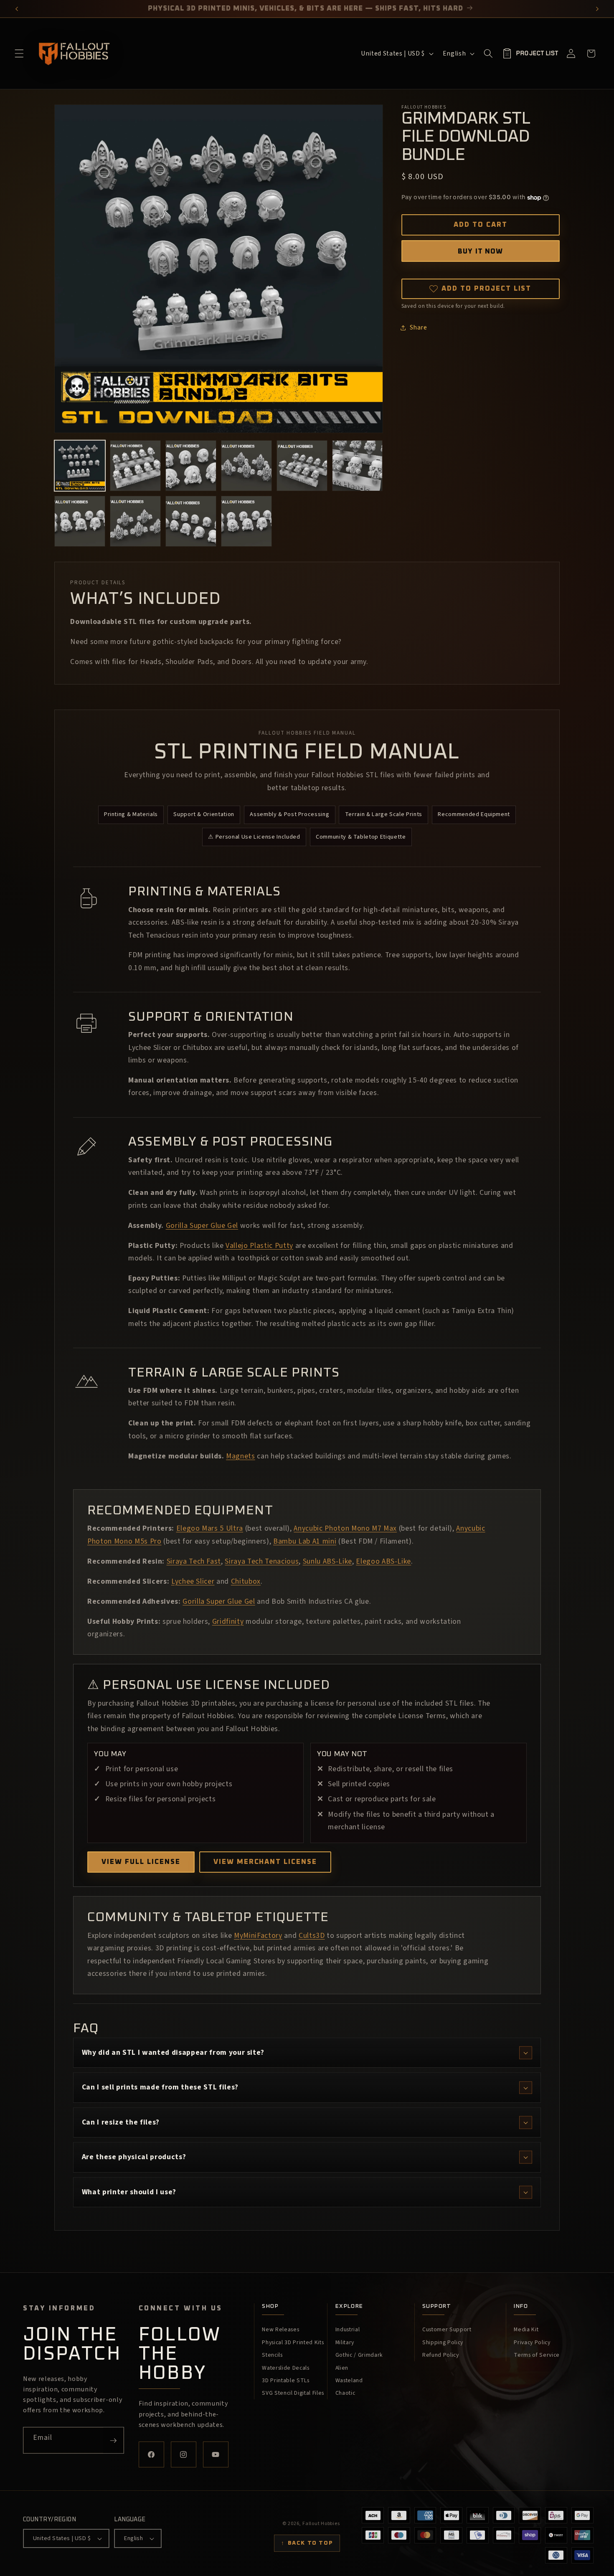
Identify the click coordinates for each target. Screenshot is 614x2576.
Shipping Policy (443, 2343)
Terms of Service (537, 2355)
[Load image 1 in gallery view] (80, 466)
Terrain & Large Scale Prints (384, 814)
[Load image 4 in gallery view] (246, 466)
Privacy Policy (532, 2343)
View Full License (141, 1862)
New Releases (280, 2330)
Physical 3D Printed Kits (293, 2343)
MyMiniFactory (258, 1936)
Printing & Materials (131, 814)
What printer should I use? (129, 2192)
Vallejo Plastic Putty (259, 1246)
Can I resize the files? (121, 2122)
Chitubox (246, 1581)
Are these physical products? (134, 2157)
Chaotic (345, 2393)
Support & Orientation (204, 814)
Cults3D (312, 1936)
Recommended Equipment (474, 814)
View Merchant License (265, 1862)
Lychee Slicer (193, 1581)
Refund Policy (441, 2355)
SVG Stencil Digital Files (293, 2393)
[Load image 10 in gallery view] (246, 521)
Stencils (272, 2355)
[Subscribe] (113, 2440)
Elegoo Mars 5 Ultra (210, 1528)
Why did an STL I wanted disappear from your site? (173, 2052)
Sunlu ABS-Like (327, 1561)
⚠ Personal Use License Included (254, 837)
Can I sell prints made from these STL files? (160, 2087)
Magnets (241, 1456)
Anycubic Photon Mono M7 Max (345, 1528)
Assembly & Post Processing (289, 814)
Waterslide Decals (285, 2368)
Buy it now (480, 251)
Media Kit (526, 2330)
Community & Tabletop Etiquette (361, 837)
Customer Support (447, 2330)
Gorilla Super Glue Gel (202, 1226)
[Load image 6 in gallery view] (358, 466)
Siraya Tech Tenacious (262, 1561)
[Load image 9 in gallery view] (191, 521)
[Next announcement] (598, 9)
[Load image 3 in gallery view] (191, 466)
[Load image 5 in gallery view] (302, 466)
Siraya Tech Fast (194, 1561)
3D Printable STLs (285, 2381)
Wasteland (349, 2381)
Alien (342, 2368)
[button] (19, 53)
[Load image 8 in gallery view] (135, 521)
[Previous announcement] (17, 9)
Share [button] (419, 327)
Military (345, 2343)
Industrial (348, 2330)
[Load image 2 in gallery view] (135, 466)
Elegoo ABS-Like (383, 1561)
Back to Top (307, 2543)
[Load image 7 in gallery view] (80, 521)
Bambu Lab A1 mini (305, 1541)
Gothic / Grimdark (359, 2355)
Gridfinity (228, 1621)
